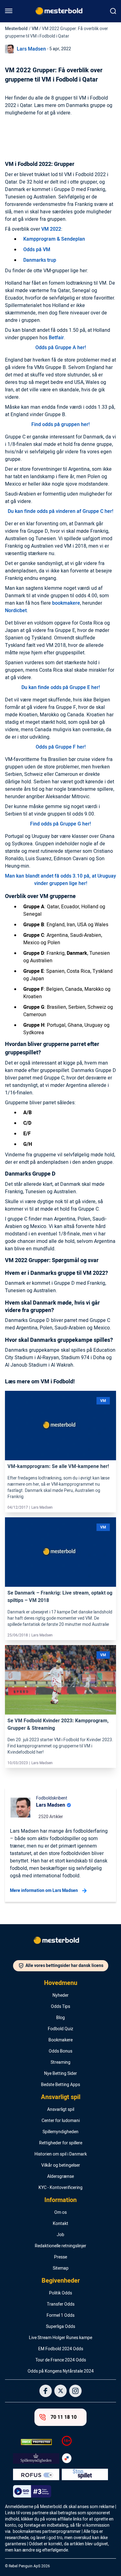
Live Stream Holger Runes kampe (60, 2338)
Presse (60, 2257)
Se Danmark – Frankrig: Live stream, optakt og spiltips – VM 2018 (60, 1597)
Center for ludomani (61, 2121)
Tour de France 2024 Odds (61, 2360)
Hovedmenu (61, 1983)
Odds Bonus (60, 2051)
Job (60, 2235)
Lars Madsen (31, 49)
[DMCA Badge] (36, 2442)
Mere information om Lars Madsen (44, 1891)
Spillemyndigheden (60, 2132)
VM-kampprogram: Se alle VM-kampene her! (58, 1466)
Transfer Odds (61, 2304)
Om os (60, 2213)
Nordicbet (16, 611)
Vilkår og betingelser (61, 2165)
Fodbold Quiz (60, 2029)
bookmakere (66, 603)
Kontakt (60, 2224)
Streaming (60, 2062)
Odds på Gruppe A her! (61, 348)
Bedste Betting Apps (60, 2085)
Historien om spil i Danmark (61, 2154)
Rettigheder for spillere (61, 2143)
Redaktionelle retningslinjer (60, 2246)
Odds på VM (37, 250)
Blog (60, 2018)
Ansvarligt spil (61, 2097)
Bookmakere (60, 2040)
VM (35, 29)
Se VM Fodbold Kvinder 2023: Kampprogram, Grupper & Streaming (58, 1724)
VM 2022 (51, 229)
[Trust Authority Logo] (36, 2458)
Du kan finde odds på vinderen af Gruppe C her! (60, 511)
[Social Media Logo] (46, 2391)
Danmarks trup (40, 260)
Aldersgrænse (60, 2177)
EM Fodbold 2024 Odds (61, 2349)
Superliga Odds (60, 2327)
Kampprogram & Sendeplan (54, 239)
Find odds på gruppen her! (60, 425)
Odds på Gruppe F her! (61, 747)
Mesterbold (16, 29)
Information (60, 2200)
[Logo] (60, 1942)
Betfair (56, 338)
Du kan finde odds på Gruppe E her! (61, 687)
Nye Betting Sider (60, 2074)
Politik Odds (60, 2293)
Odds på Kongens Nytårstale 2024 (61, 2371)
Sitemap (61, 2268)
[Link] (60, 1426)
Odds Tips (60, 2007)
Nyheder (60, 1995)
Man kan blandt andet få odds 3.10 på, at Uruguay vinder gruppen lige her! (60, 880)
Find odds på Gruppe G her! (60, 824)
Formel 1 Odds (60, 2316)
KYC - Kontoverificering (60, 2188)
